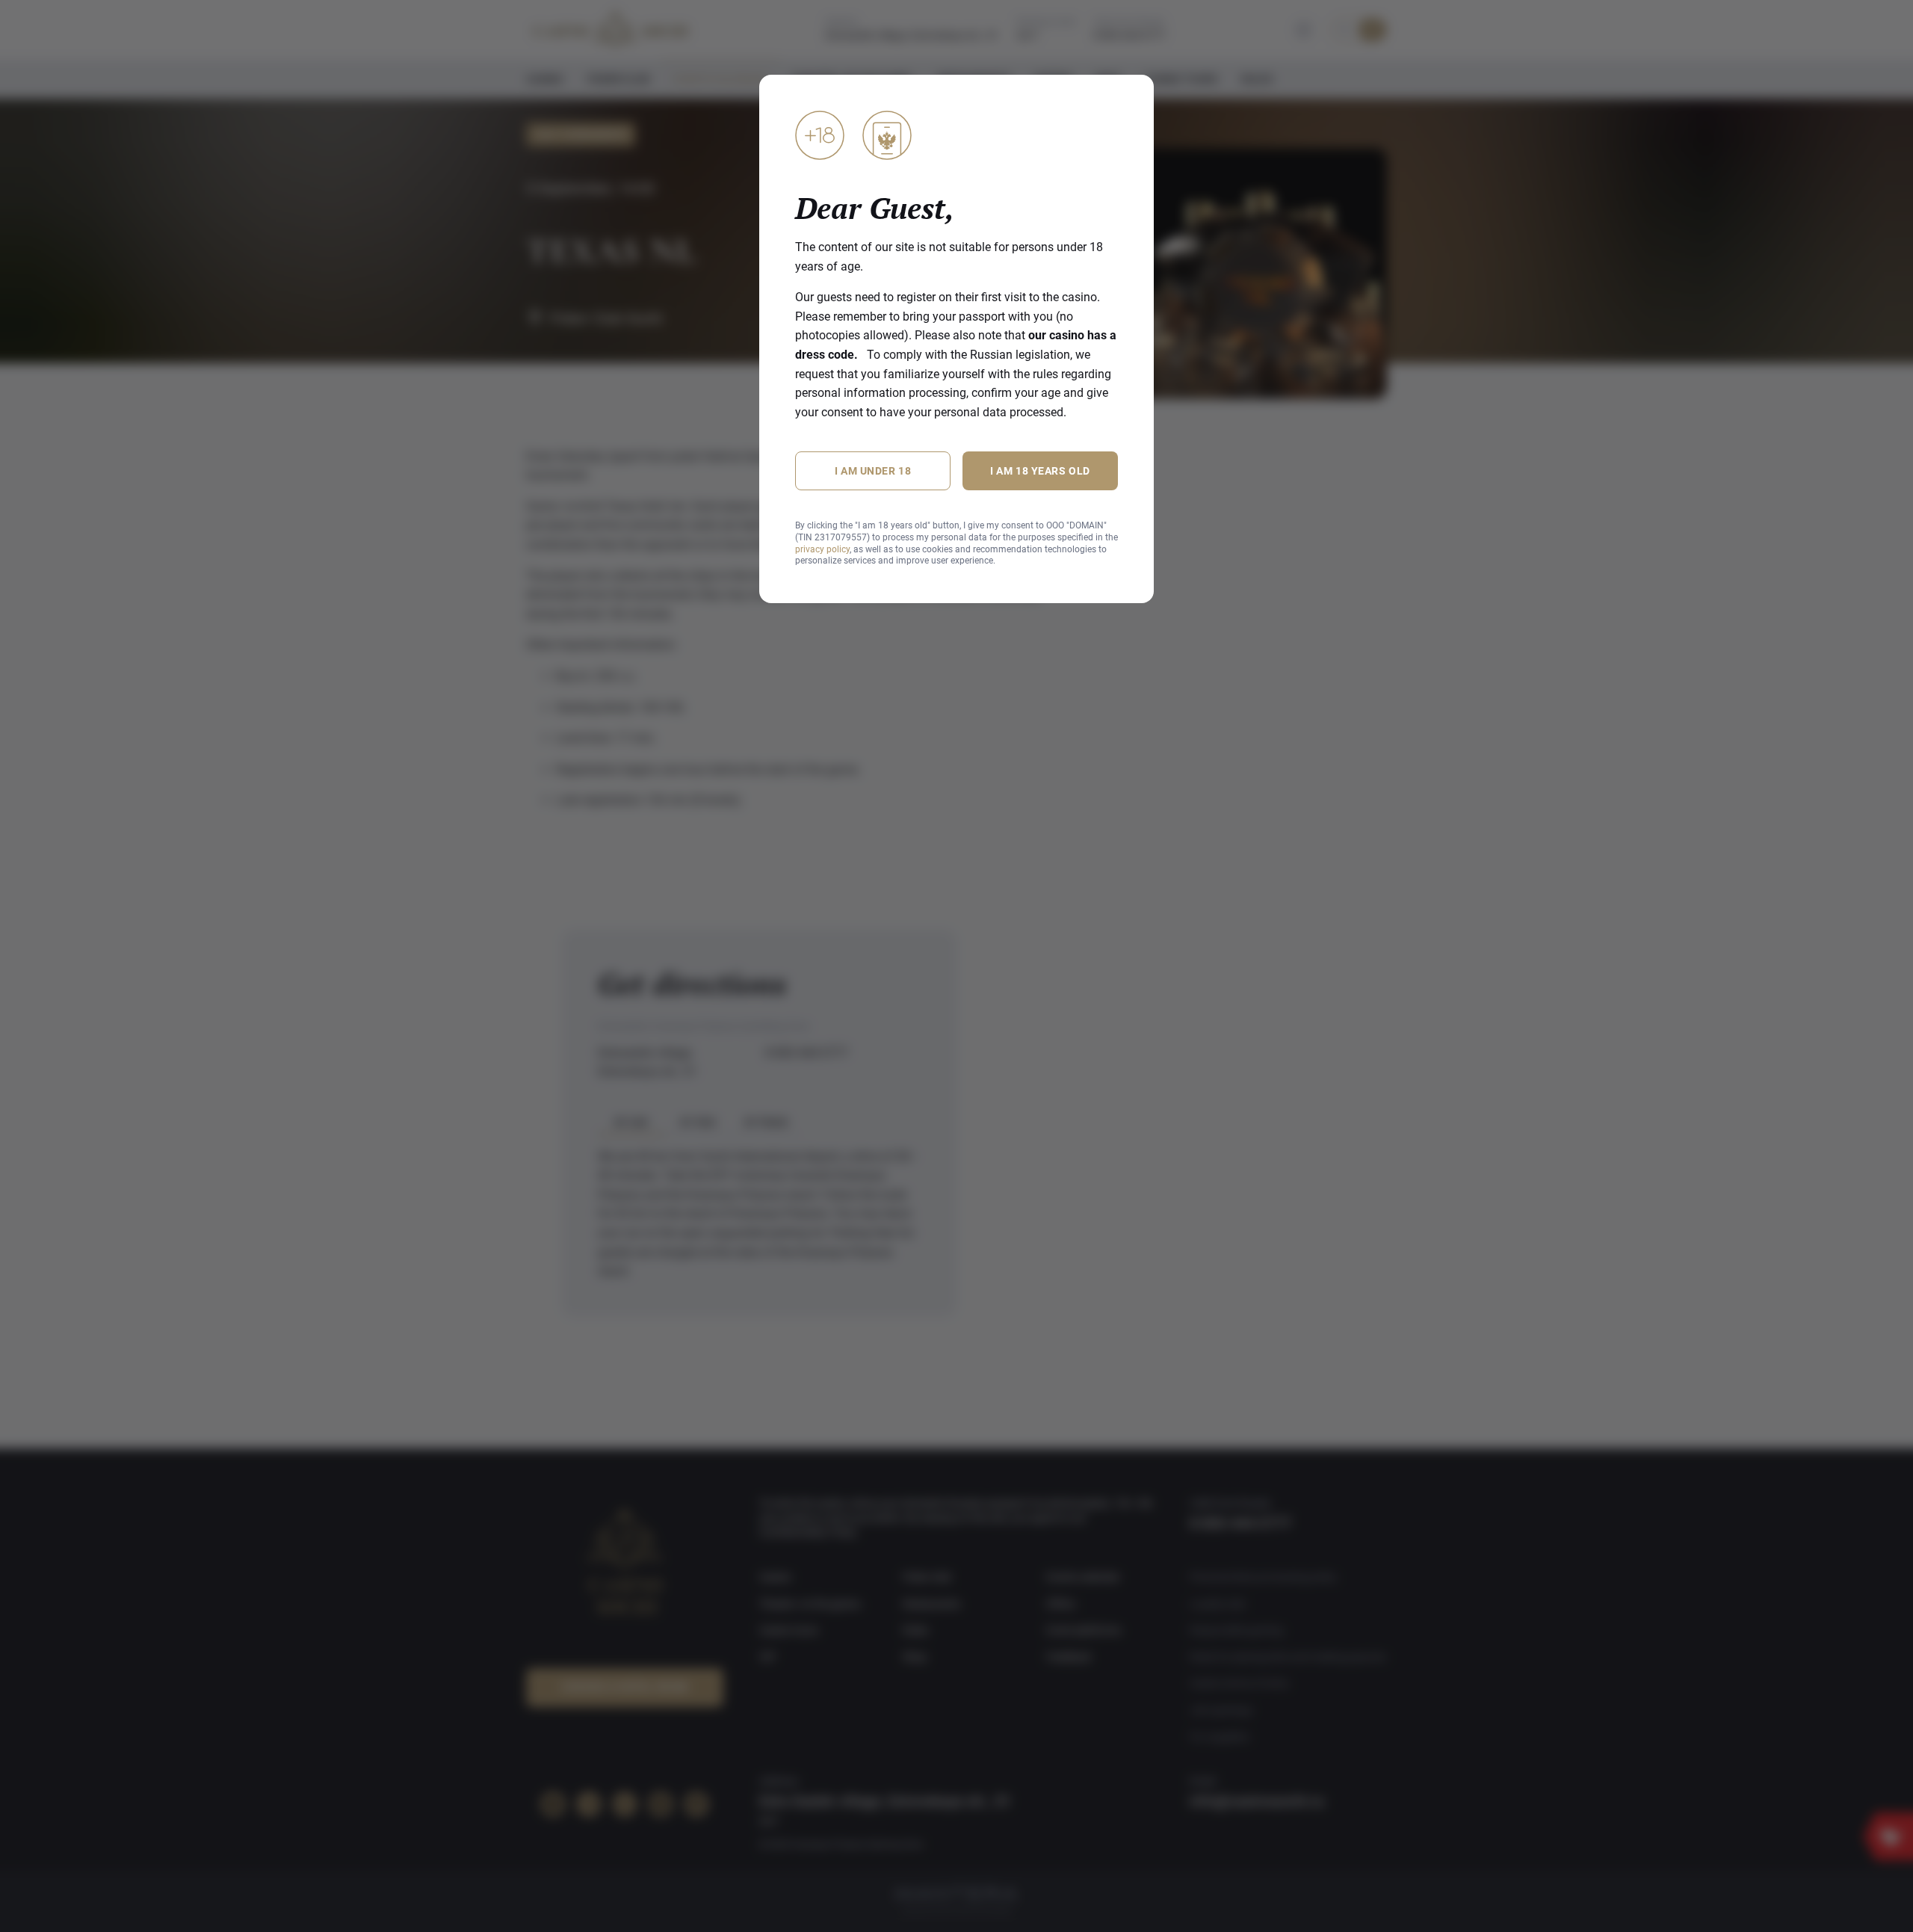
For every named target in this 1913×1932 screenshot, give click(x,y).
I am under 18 (873, 471)
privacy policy (822, 549)
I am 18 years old (1040, 471)
